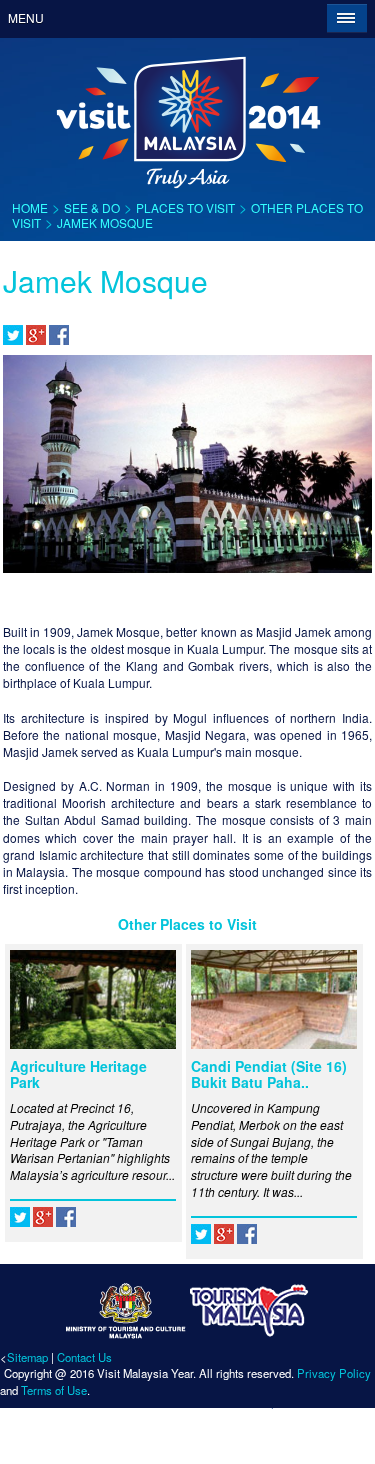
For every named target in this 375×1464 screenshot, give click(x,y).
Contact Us (84, 1357)
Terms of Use (54, 1390)
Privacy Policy (334, 1373)
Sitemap (27, 1357)
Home (30, 207)
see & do (92, 207)
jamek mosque (105, 222)
